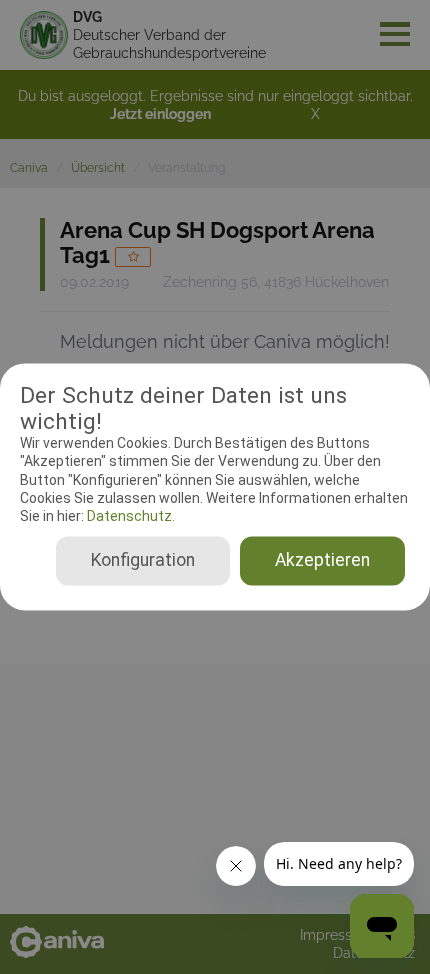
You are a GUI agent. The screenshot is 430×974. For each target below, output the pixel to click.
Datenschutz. (129, 516)
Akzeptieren (322, 561)
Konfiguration (143, 561)
